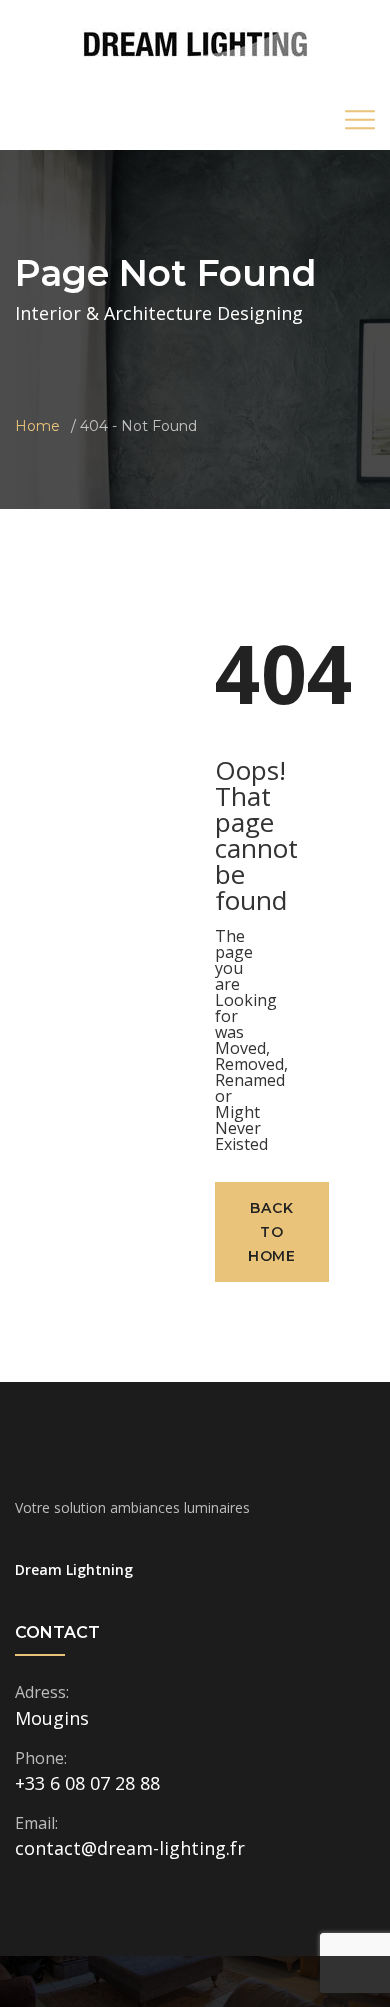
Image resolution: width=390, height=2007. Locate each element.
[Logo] (195, 43)
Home (37, 426)
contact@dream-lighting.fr (130, 1848)
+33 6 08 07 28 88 (87, 1783)
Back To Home (272, 1232)
